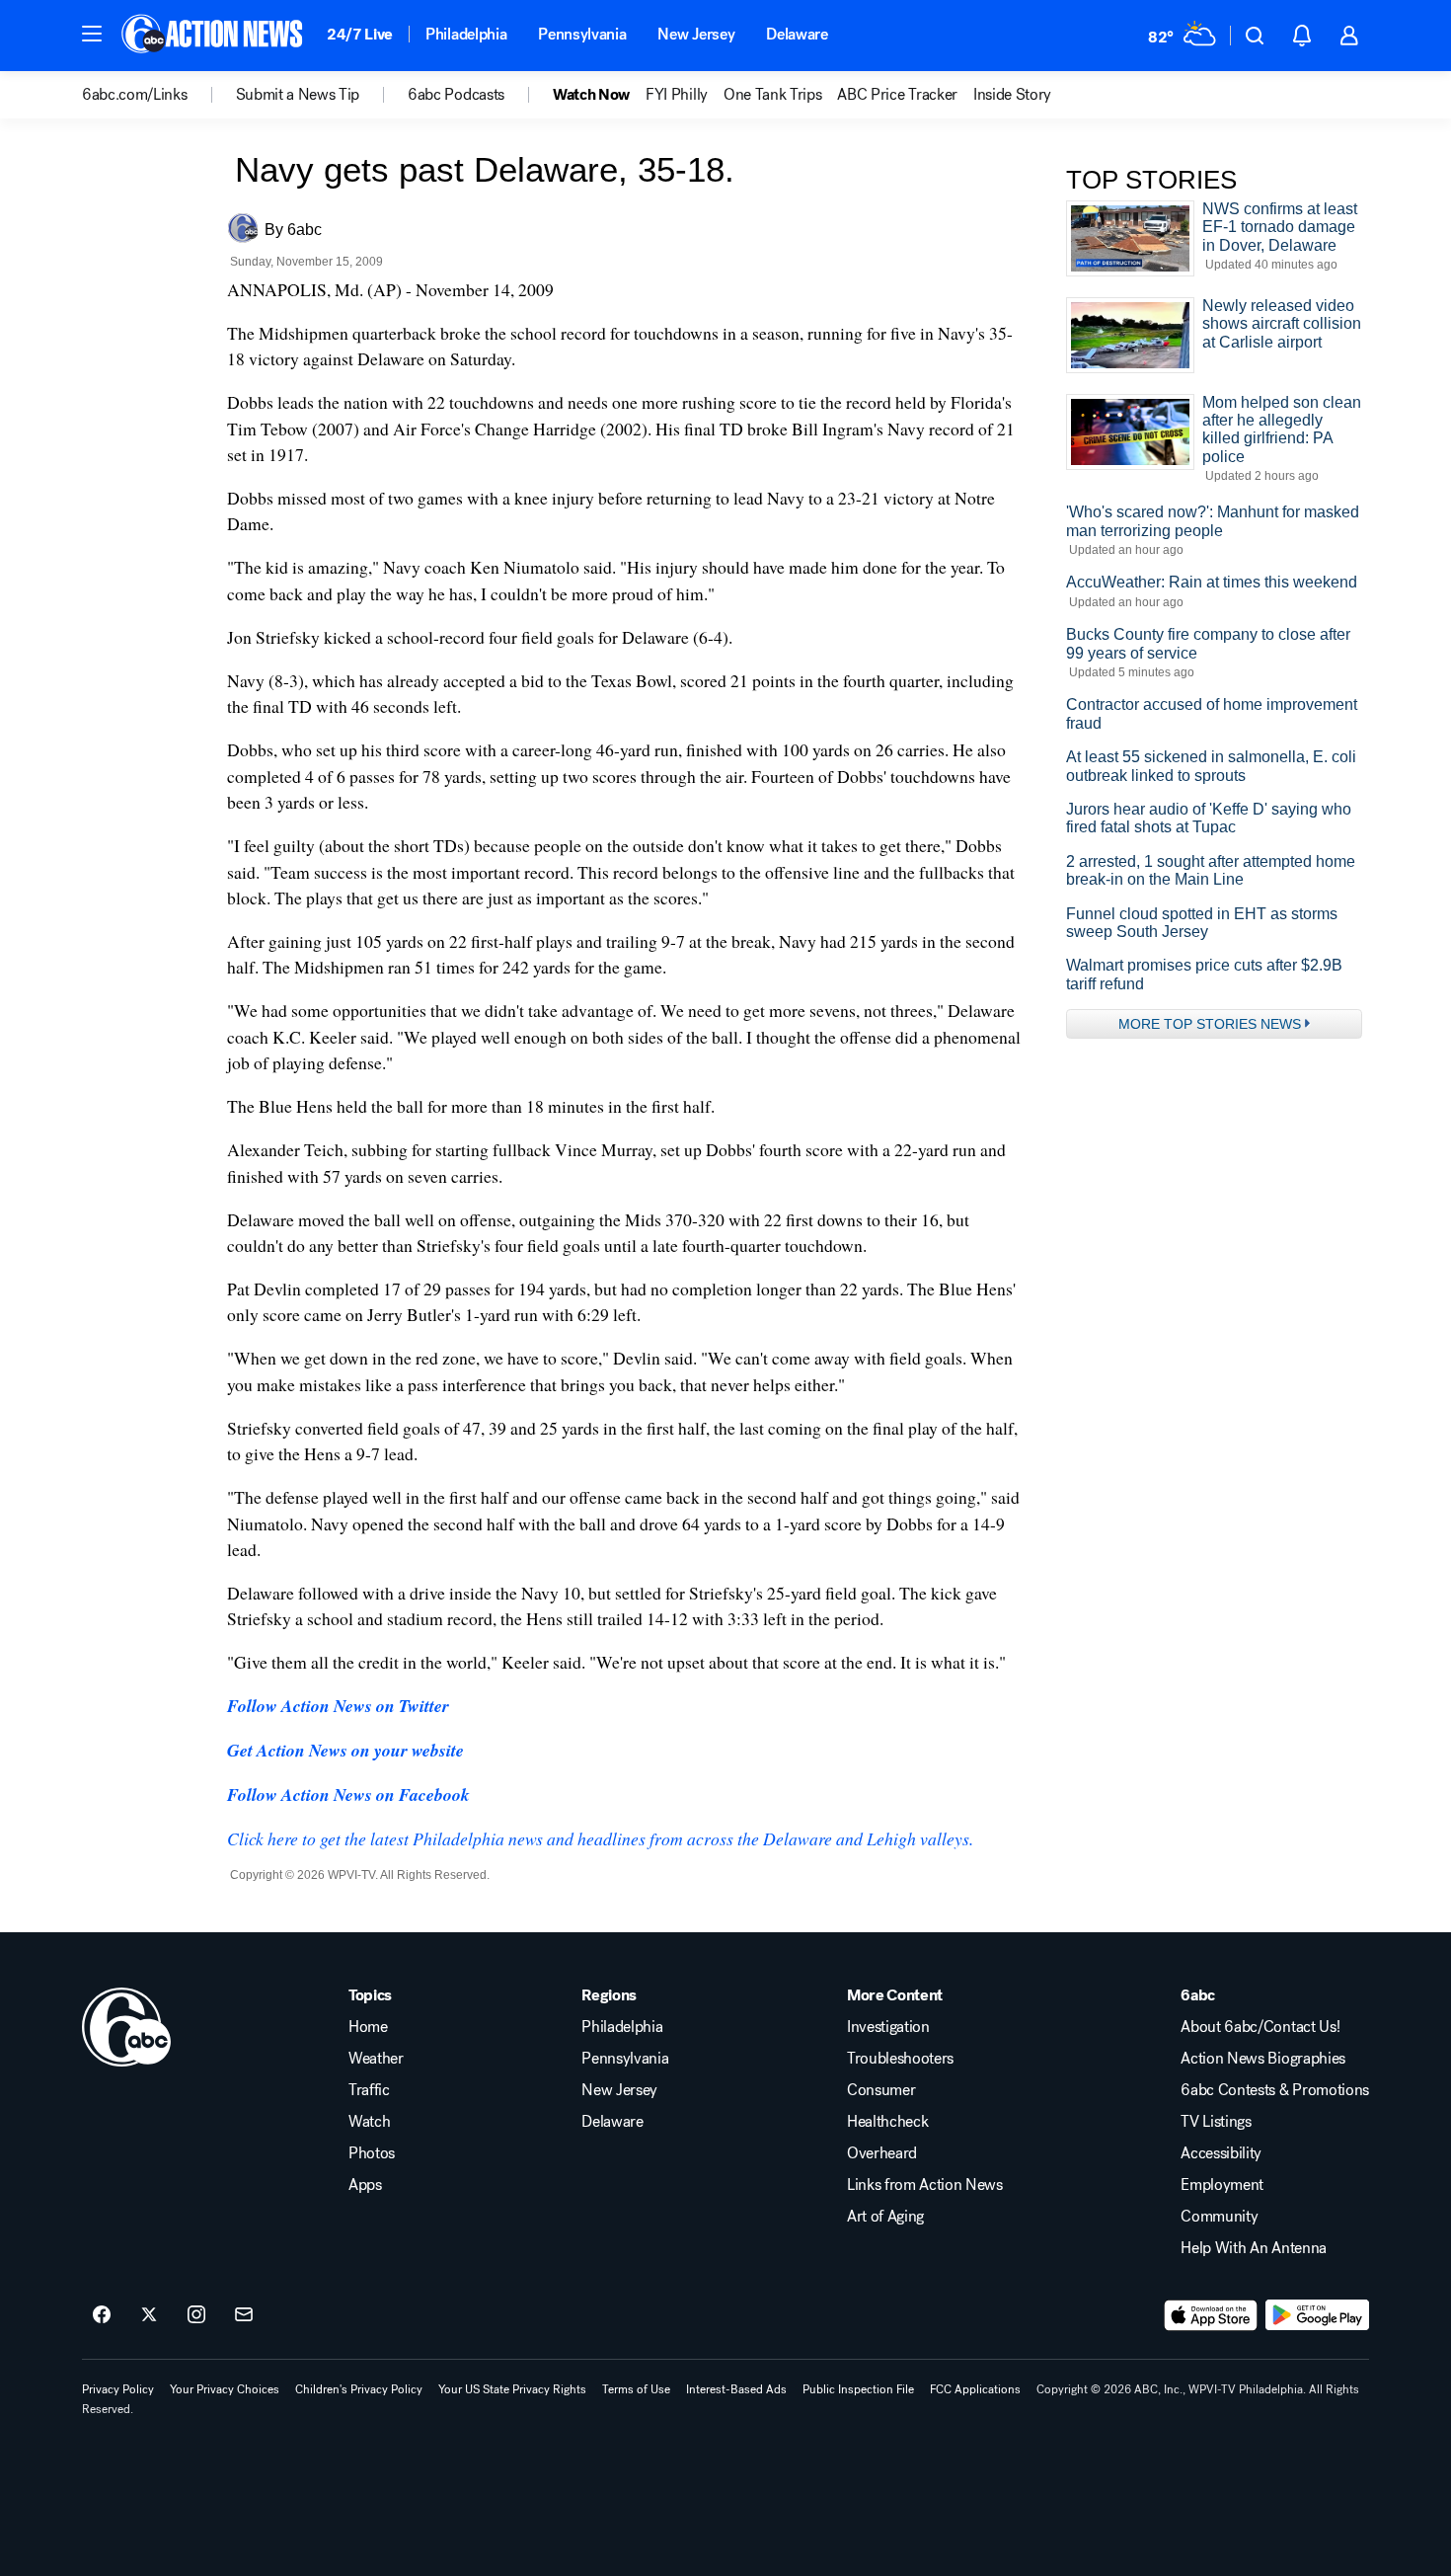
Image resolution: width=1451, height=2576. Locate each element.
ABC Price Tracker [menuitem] (897, 95)
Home (368, 2027)
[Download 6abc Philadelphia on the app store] (1211, 2315)
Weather (376, 2059)
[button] (92, 34)
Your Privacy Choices (225, 2389)
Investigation (888, 2027)
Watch (369, 2122)
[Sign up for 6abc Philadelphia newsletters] (244, 2315)
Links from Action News (925, 2185)
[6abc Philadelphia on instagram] (196, 2315)
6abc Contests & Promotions (1275, 2090)
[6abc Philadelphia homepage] (214, 36)
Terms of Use (636, 2389)
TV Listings (1216, 2122)
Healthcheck (887, 2122)
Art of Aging (885, 2217)
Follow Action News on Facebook (348, 1795)
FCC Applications (975, 2389)
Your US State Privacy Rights (512, 2389)
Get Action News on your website (345, 1750)
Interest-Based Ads (736, 2389)
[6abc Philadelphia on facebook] (102, 2315)
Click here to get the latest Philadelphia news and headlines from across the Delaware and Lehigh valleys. (600, 1838)
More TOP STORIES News (1210, 1024)
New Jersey (696, 34)
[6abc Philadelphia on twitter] (149, 2315)
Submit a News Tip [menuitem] (298, 95)
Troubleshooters (900, 2059)
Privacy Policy (118, 2389)
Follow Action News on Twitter (338, 1706)
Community (1219, 2217)
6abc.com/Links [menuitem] (135, 95)
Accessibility (1221, 2153)
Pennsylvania (582, 34)
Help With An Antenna (1254, 2248)
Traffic (369, 2090)
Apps (365, 2185)
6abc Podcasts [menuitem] (456, 95)
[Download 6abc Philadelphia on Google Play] (1317, 2315)
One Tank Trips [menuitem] (773, 95)
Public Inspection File (858, 2389)
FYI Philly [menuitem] (677, 95)
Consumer (881, 2090)
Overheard (882, 2153)
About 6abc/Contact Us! (1260, 2027)
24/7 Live (360, 34)
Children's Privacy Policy (359, 2389)
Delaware (797, 34)
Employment (1222, 2185)
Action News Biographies (1263, 2059)
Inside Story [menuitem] (1012, 95)
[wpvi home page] (126, 2027)
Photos (372, 2153)
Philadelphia (466, 34)
